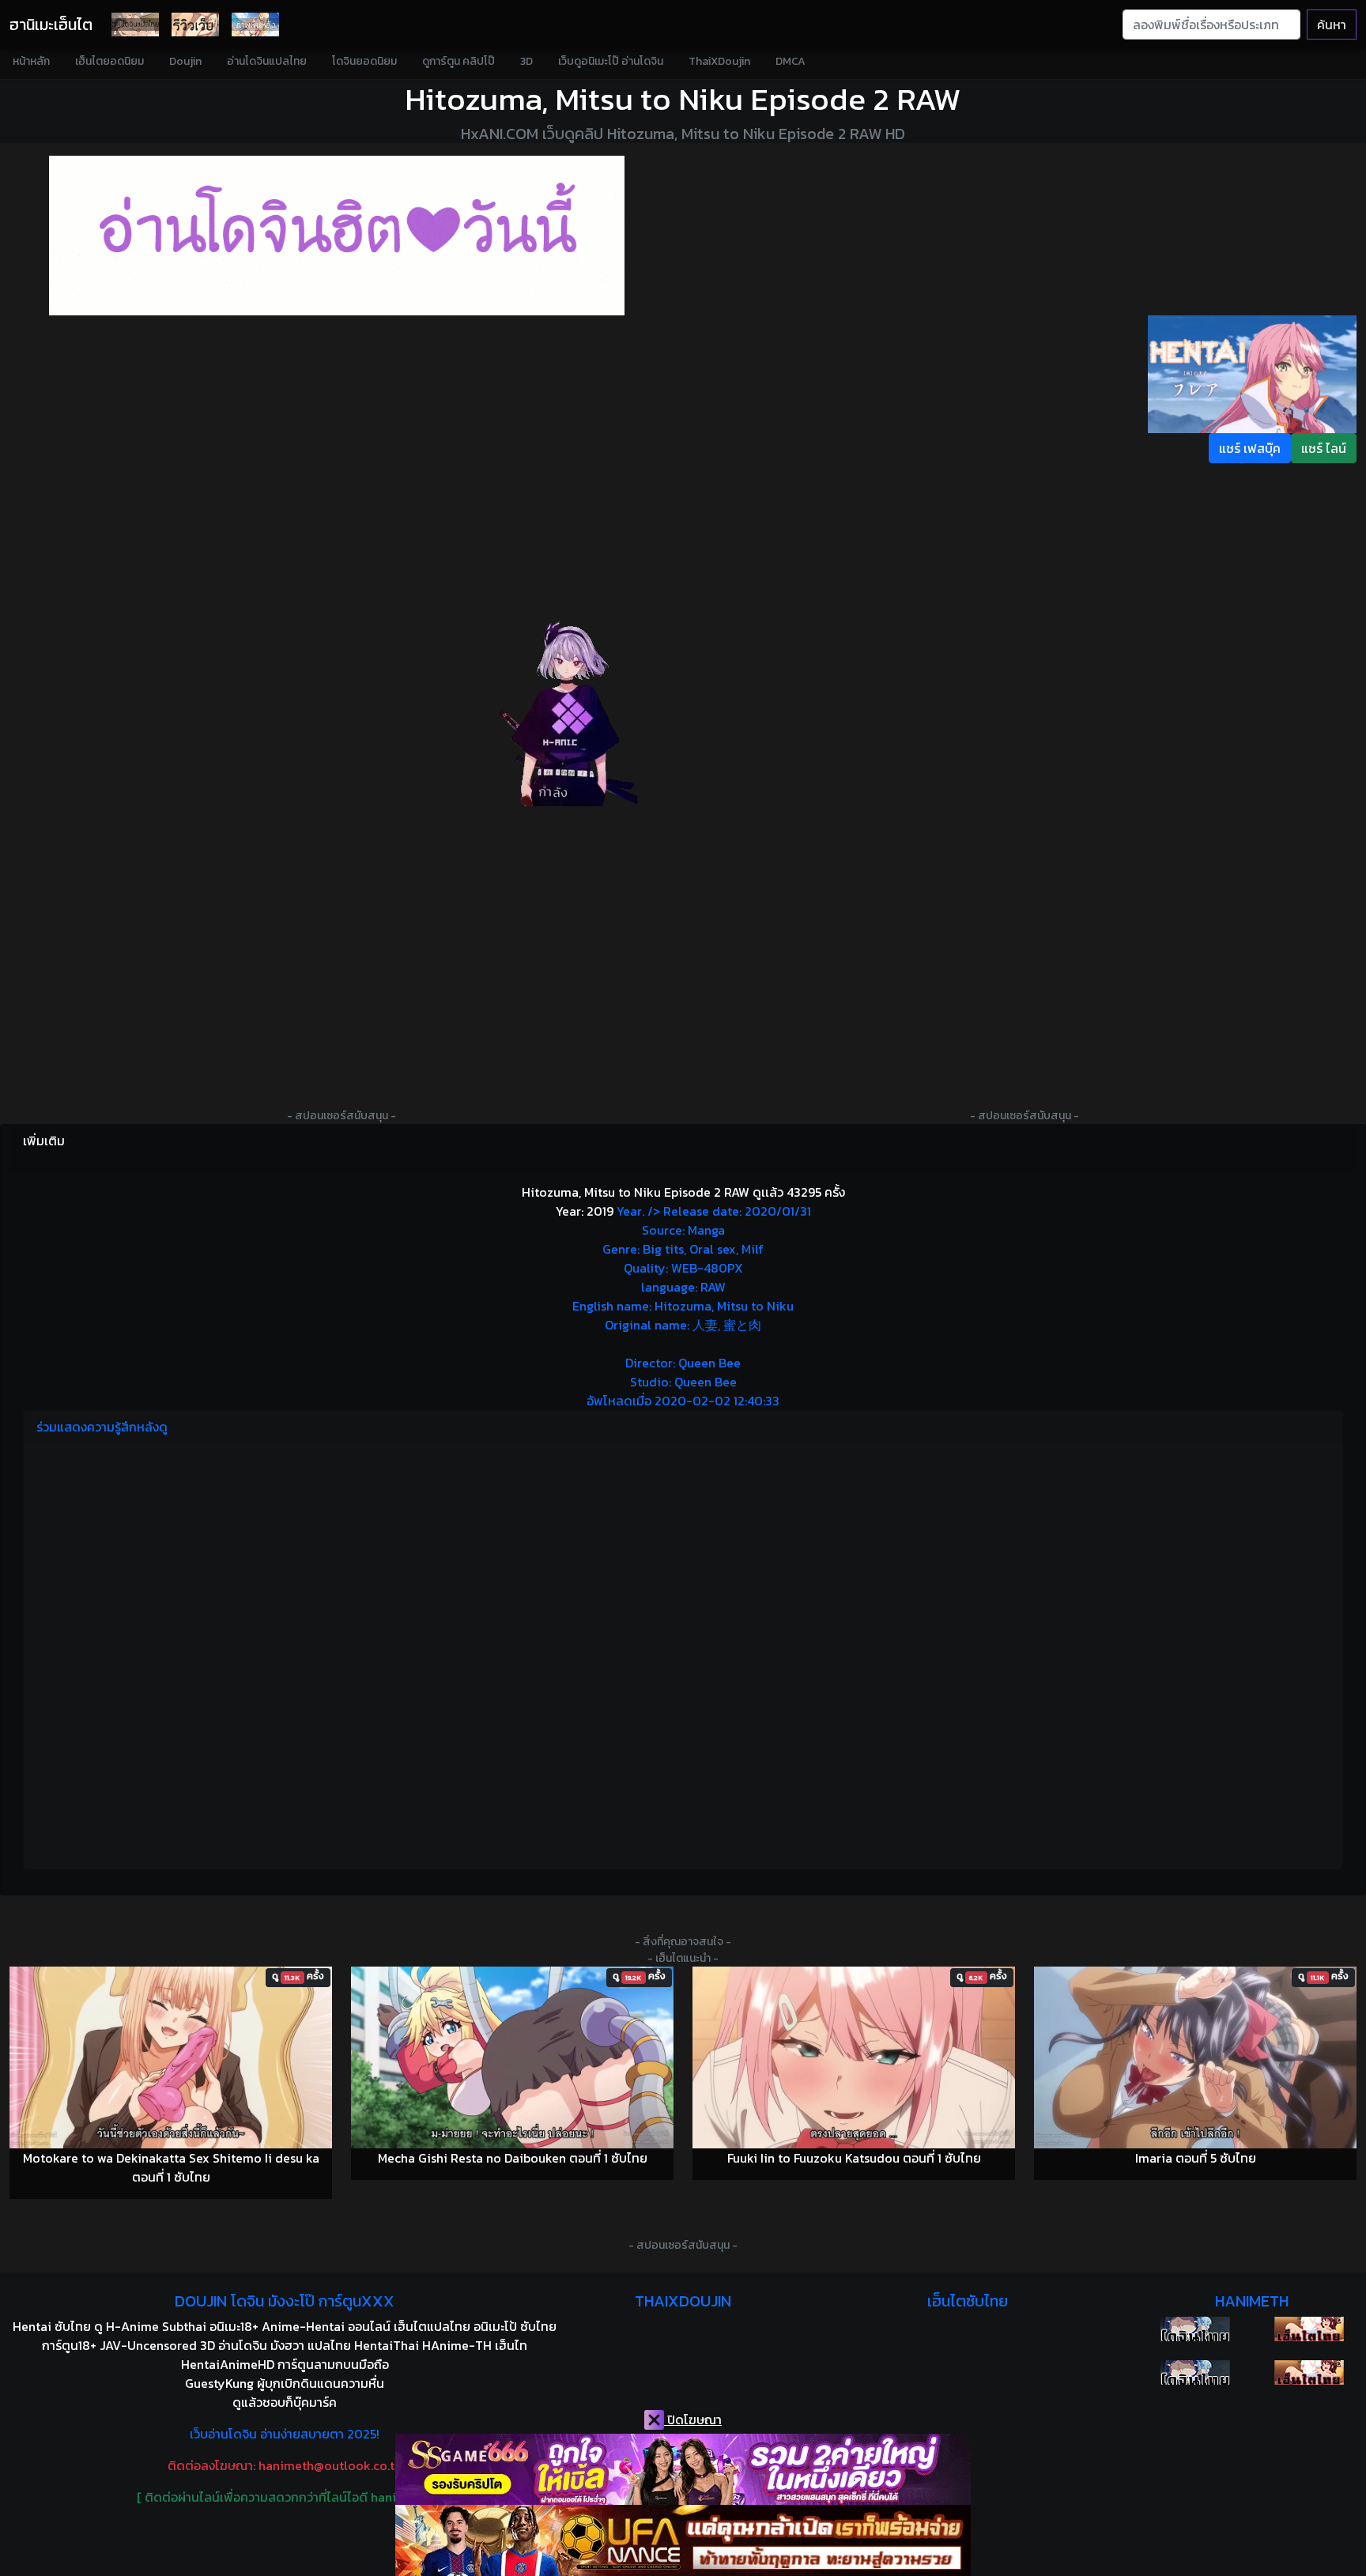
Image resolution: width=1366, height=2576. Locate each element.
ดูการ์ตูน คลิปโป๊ (458, 61)
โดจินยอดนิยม (364, 61)
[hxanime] (1309, 2372)
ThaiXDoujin (719, 61)
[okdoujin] (1195, 2329)
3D (526, 61)
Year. (692, 1306)
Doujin (185, 61)
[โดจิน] (135, 25)
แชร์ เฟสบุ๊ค (1250, 448)
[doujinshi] (195, 25)
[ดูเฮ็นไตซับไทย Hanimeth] (1309, 2329)
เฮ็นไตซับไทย (968, 2301)
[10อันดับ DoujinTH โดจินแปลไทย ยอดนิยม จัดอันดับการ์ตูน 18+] (337, 236)
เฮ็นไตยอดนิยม (109, 61)
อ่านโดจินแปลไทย (267, 61)
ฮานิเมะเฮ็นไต (51, 25)
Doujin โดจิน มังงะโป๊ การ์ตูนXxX (285, 2301)
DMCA (791, 61)
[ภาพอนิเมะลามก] (255, 25)
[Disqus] (683, 1654)
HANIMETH (1252, 2301)
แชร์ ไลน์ (1324, 448)
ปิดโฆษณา (693, 2419)
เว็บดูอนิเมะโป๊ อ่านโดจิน (611, 61)
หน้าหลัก (31, 61)
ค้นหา (1332, 25)
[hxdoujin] (1195, 2372)
